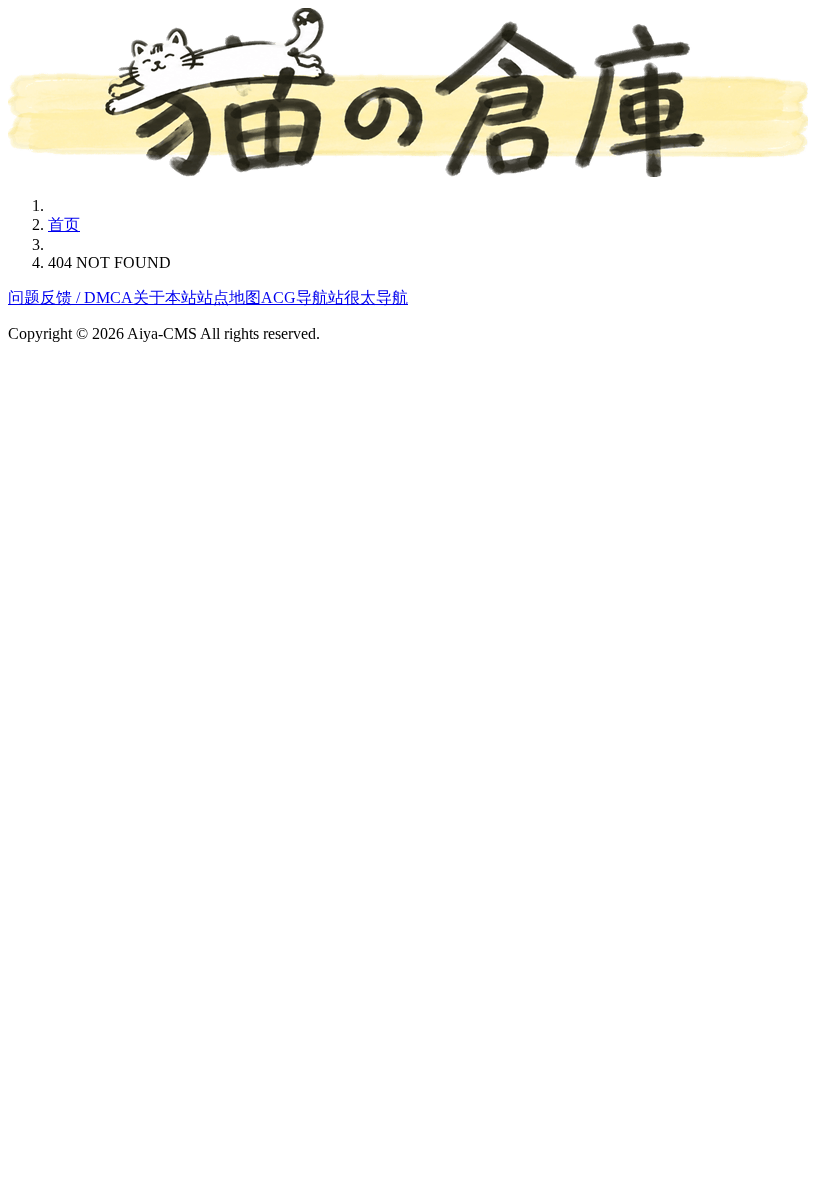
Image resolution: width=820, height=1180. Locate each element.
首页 (64, 224)
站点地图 (229, 297)
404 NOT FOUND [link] (109, 262)
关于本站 (165, 297)
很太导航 (376, 297)
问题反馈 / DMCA (70, 297)
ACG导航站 (302, 297)
